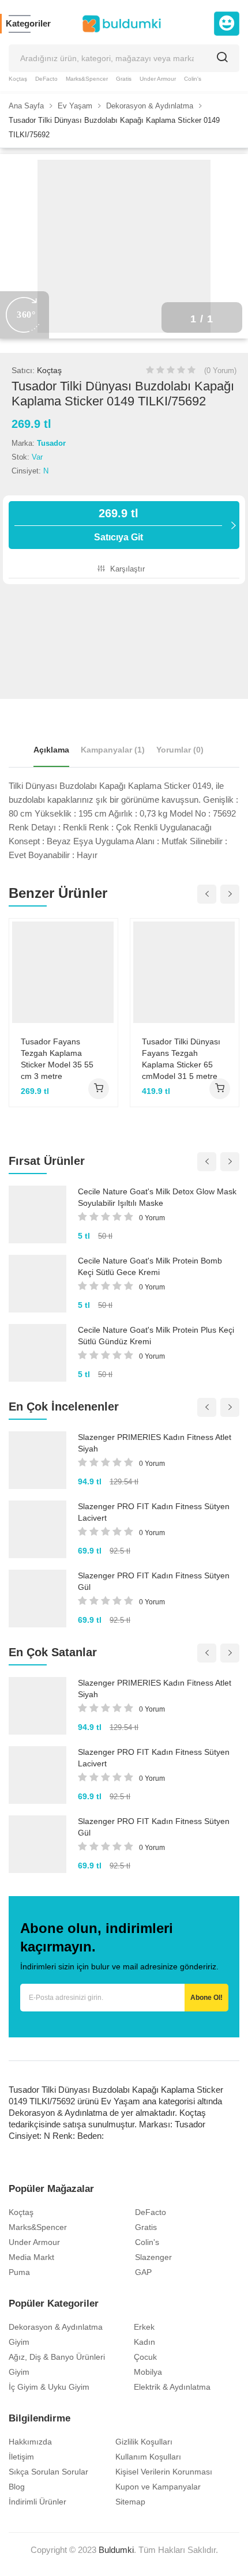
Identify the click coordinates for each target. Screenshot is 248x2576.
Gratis (124, 79)
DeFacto (46, 79)
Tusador (51, 443)
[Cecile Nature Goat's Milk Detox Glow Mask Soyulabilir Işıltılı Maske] (37, 1214)
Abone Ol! (206, 1998)
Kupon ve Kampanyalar (158, 2487)
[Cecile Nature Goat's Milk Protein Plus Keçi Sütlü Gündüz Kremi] (37, 1353)
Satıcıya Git (119, 524)
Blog (17, 2487)
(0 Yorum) (220, 371)
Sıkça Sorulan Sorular (48, 2472)
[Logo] (122, 24)
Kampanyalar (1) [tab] (113, 750)
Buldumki (116, 2550)
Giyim (19, 2342)
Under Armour (158, 79)
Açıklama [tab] (51, 750)
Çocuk (145, 2357)
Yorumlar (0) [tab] (180, 750)
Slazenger (153, 2257)
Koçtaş (18, 79)
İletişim (21, 2457)
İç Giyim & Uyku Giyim (49, 2387)
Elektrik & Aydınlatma (172, 2387)
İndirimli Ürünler (37, 2502)
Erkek (144, 2327)
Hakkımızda (30, 2442)
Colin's (193, 79)
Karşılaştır (126, 569)
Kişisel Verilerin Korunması (164, 2472)
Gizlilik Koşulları (144, 2442)
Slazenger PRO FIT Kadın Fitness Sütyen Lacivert (154, 1512)
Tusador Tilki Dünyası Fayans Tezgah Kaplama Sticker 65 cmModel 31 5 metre (181, 1059)
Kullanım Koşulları (148, 2457)
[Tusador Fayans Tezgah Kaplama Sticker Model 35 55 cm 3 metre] (63, 972)
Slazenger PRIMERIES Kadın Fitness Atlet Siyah (155, 1443)
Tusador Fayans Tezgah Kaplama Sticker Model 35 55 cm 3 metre (57, 1059)
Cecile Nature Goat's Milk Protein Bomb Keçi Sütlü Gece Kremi (150, 1266)
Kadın (144, 2342)
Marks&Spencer (87, 79)
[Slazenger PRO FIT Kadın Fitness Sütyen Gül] (37, 1599)
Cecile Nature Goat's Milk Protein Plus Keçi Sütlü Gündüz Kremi (156, 1336)
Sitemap (130, 2502)
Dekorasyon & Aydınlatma (56, 2327)
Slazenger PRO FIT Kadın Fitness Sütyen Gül (154, 1581)
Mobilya (148, 2372)
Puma (19, 2272)
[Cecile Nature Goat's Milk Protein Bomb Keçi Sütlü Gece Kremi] (37, 1284)
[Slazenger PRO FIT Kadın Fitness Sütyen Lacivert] (37, 1529)
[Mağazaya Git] (99, 1089)
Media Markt (31, 2257)
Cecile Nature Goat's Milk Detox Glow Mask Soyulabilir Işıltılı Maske (157, 1197)
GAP (143, 2272)
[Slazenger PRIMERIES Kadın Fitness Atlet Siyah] (37, 1460)
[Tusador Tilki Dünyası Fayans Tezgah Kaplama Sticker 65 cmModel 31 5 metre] (185, 972)
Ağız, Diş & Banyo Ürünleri (57, 2357)
